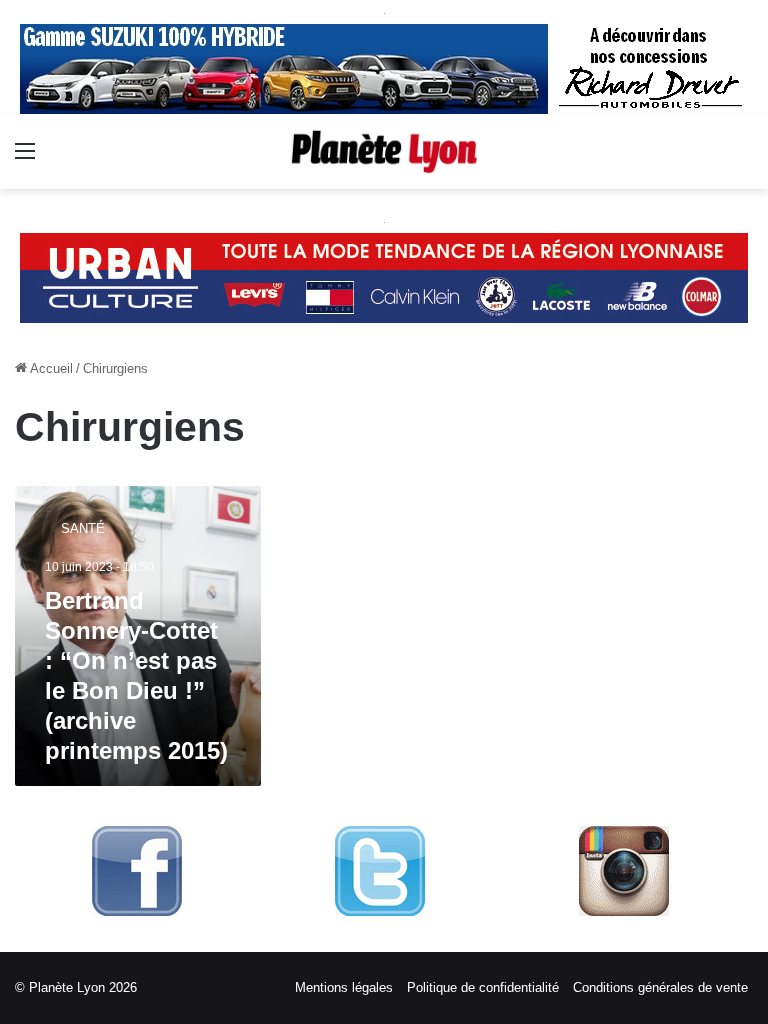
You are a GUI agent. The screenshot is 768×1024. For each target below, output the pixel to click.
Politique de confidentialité (483, 987)
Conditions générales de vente (660, 987)
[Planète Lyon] (384, 151)
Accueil (50, 368)
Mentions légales (344, 987)
